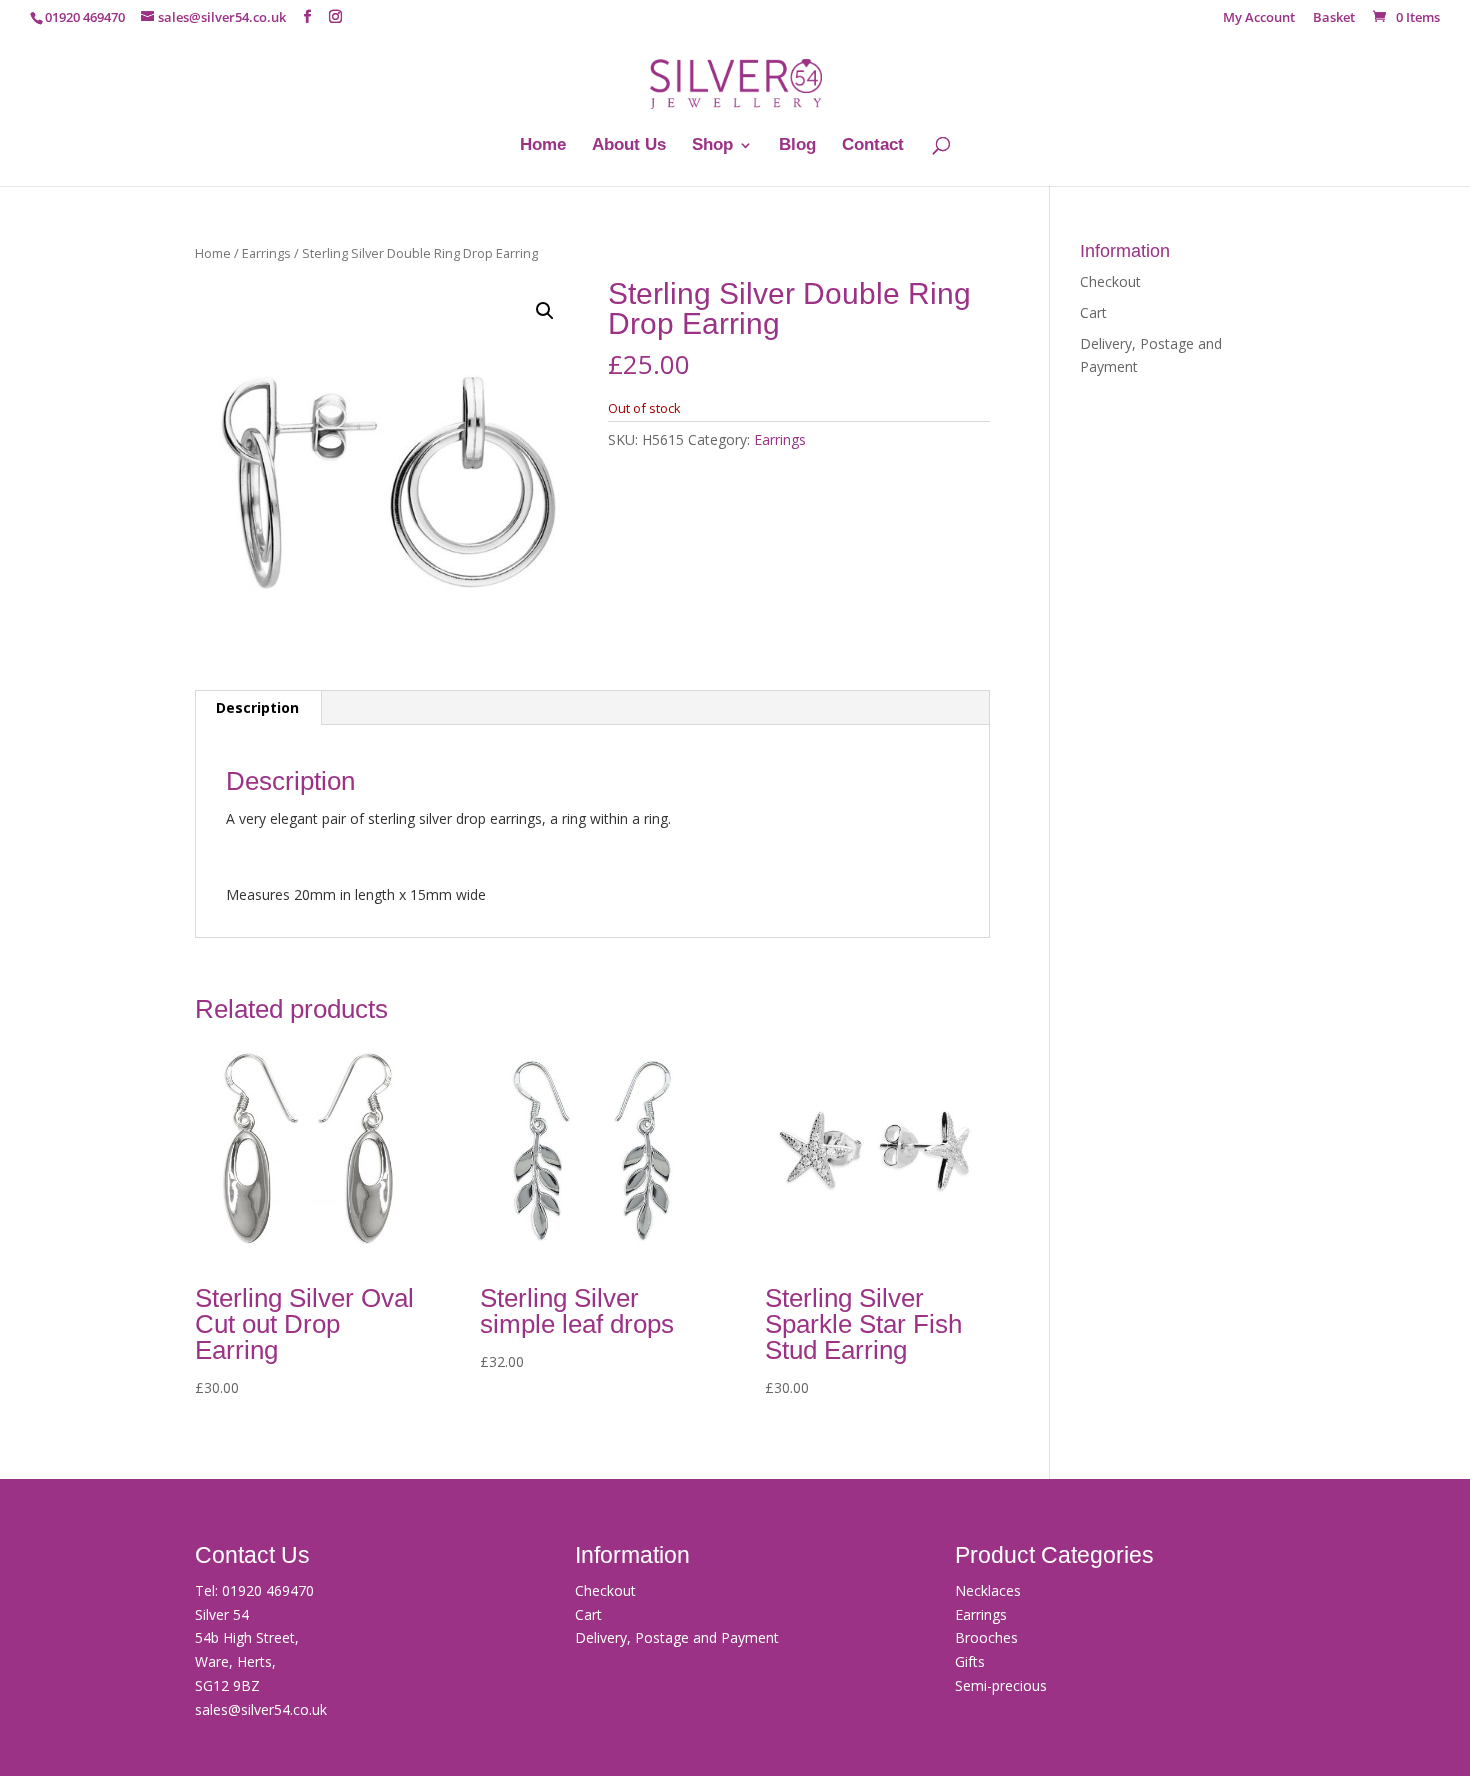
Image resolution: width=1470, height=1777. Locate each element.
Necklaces (988, 1590)
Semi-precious (1001, 1685)
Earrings (266, 253)
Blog (797, 146)
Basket (1334, 18)
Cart (1093, 312)
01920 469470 (268, 1590)
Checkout (1110, 281)
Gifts (970, 1661)
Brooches (986, 1637)
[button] (545, 311)
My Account (1259, 18)
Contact (873, 146)
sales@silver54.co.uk (261, 1709)
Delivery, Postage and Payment (677, 1637)
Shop (712, 146)
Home (543, 146)
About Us (629, 146)
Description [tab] (257, 707)
